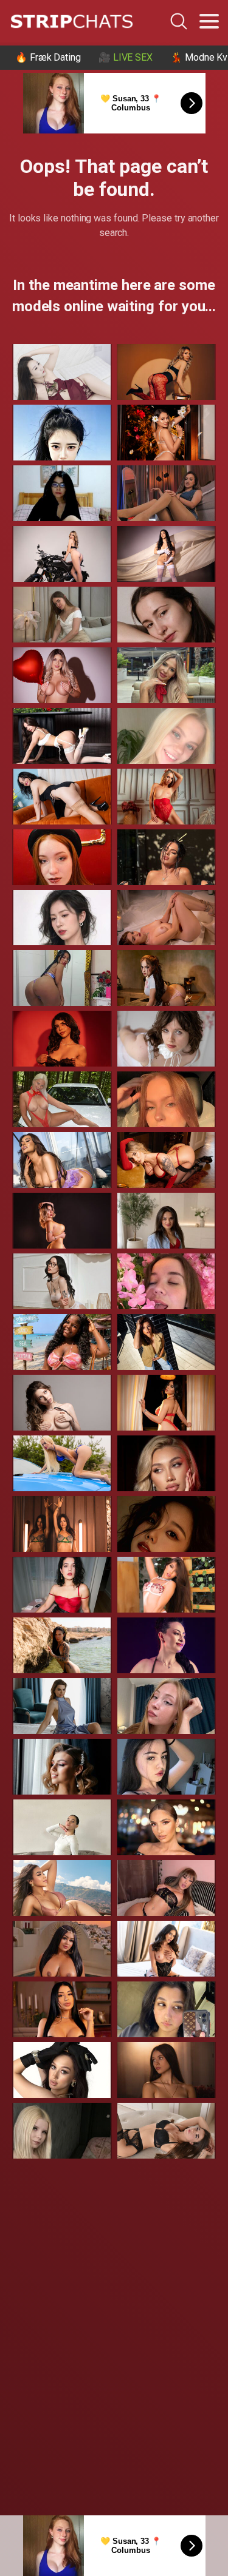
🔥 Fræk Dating (48, 57)
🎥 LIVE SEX (126, 57)
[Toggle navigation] (209, 21)
